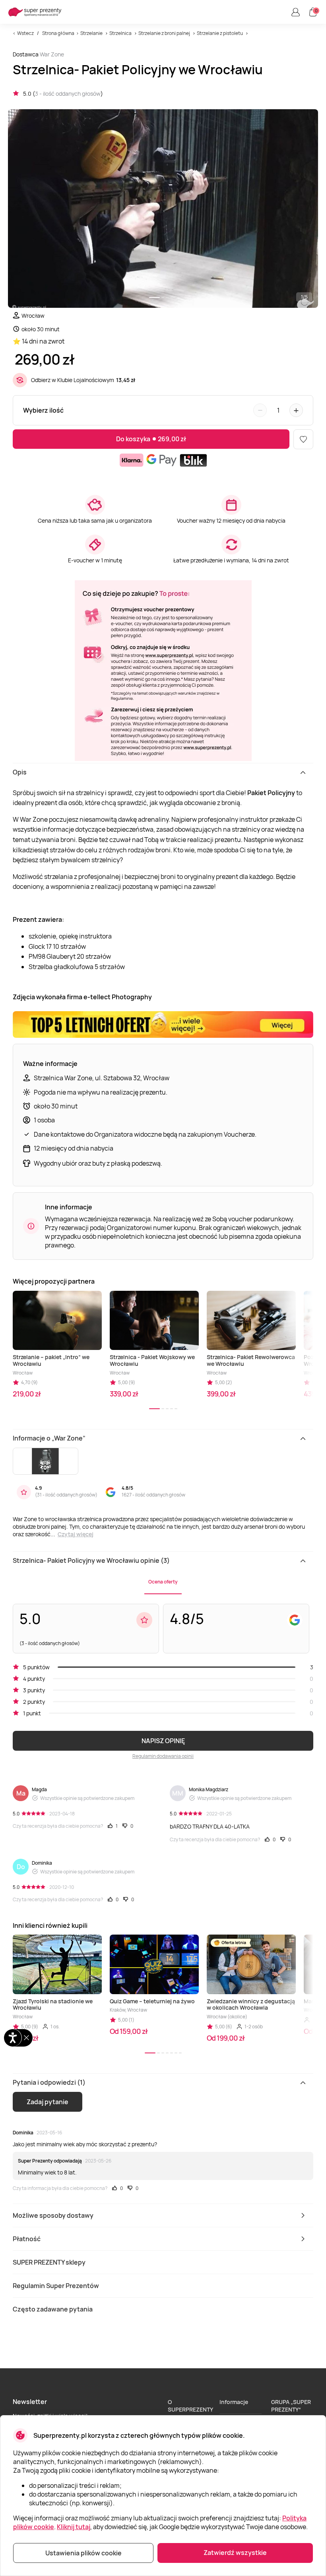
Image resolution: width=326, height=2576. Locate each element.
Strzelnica (120, 33)
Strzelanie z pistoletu (220, 33)
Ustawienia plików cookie (83, 2553)
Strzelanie (91, 33)
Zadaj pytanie (48, 2102)
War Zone (52, 54)
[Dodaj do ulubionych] (303, 439)
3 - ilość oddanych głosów (68, 94)
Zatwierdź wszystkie (235, 2553)
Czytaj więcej (76, 1534)
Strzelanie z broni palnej (164, 33)
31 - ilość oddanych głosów (66, 1495)
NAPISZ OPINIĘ (163, 1741)
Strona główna (58, 33)
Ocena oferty (163, 1582)
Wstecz (25, 33)
